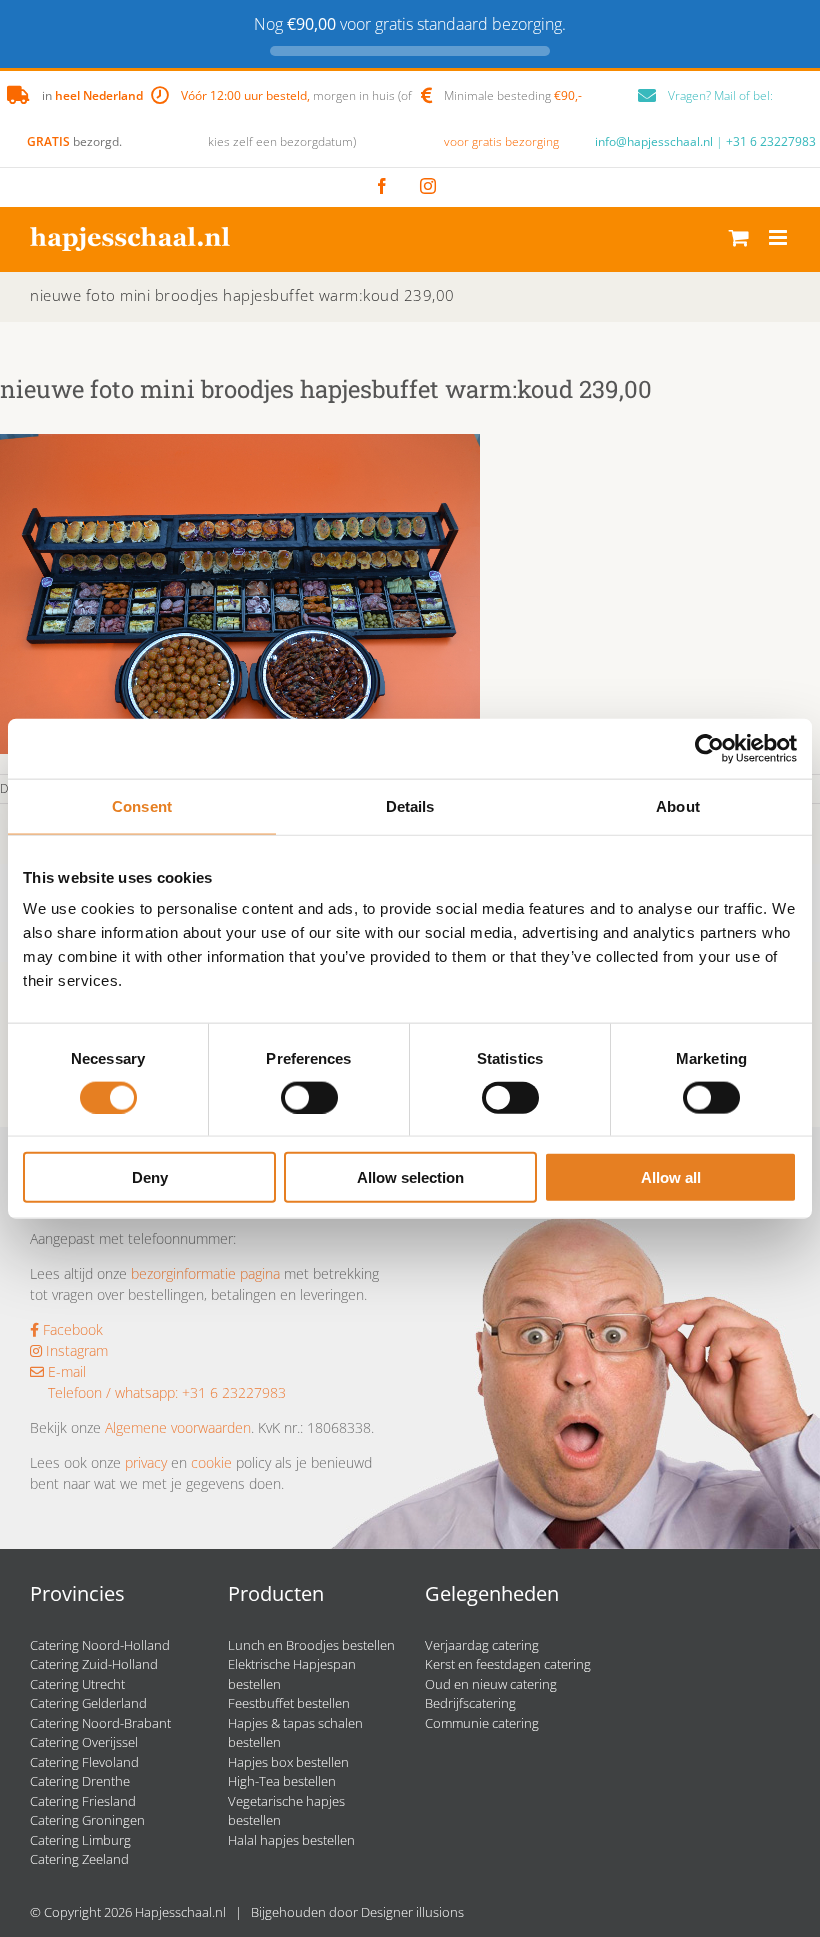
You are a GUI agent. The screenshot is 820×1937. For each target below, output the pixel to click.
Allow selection (410, 1177)
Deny (150, 1177)
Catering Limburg (80, 1840)
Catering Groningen (87, 1820)
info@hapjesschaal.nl (654, 141)
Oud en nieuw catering (491, 1684)
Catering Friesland (83, 1801)
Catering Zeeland (79, 1859)
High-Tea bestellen (282, 1781)
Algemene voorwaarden (178, 1427)
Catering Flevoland (84, 1762)
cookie (211, 1462)
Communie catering (482, 1723)
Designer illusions (412, 1912)
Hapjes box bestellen (288, 1762)
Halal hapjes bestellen (291, 1840)
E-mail (65, 1371)
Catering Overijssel (84, 1742)
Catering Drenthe (80, 1781)
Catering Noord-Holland (100, 1645)
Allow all (671, 1177)
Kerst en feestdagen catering (508, 1664)
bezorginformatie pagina (205, 1273)
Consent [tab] (142, 805)
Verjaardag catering (482, 1645)
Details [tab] (410, 805)
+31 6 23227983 (771, 141)
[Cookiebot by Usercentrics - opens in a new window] (709, 748)
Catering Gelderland (88, 1703)
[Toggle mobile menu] (779, 237)
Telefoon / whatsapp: (113, 1392)
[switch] (309, 1097)
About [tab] (678, 805)
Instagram (75, 1350)
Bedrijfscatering (470, 1703)
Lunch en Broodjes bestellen (311, 1645)
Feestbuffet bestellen (289, 1703)
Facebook (71, 1329)
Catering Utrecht (77, 1684)
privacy (146, 1462)
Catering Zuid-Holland (94, 1664)
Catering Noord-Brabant (100, 1723)
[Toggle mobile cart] (739, 237)
